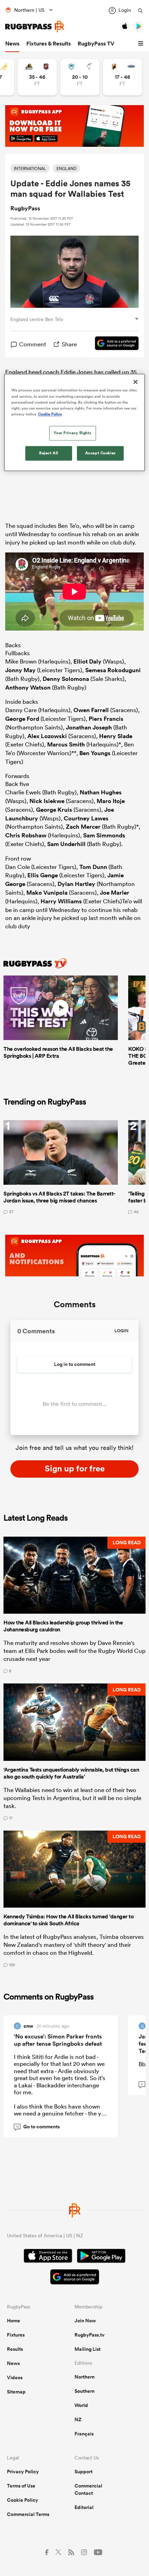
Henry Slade (116, 736)
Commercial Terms (28, 2514)
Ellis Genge (43, 875)
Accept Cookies (100, 453)
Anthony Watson (28, 687)
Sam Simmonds (104, 835)
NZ (78, 2419)
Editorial (84, 2507)
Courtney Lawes (86, 818)
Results (15, 2349)
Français (84, 2434)
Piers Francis (106, 719)
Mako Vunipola (47, 893)
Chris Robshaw (26, 835)
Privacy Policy (23, 2472)
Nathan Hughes (101, 792)
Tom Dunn (93, 867)
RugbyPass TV (96, 44)
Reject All (49, 453)
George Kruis (54, 810)
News (12, 44)
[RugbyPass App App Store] (48, 2257)
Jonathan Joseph (89, 727)
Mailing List (87, 2349)
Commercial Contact (88, 2489)
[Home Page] (35, 27)
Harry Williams (61, 901)
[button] (142, 44)
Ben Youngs (95, 753)
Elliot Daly (87, 661)
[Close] (135, 382)
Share (69, 344)
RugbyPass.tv (90, 2335)
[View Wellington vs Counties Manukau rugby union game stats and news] (37, 77)
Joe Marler (115, 893)
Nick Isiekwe (47, 801)
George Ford (22, 719)
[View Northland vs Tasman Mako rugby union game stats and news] (80, 77)
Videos (15, 2377)
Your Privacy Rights (72, 433)
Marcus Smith (66, 744)
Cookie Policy (23, 2500)
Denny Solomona (66, 679)
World (81, 2405)
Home (14, 2321)
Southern (85, 2391)
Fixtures (16, 2335)
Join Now (85, 2321)
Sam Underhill (66, 844)
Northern (85, 2377)
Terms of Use (21, 2486)
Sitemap (16, 2392)
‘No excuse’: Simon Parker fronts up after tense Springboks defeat (58, 2040)
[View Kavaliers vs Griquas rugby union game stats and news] (122, 77)
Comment (33, 344)
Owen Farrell (91, 710)
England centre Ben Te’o (37, 319)
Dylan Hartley (76, 884)
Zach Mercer (83, 827)
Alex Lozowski (47, 736)
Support (84, 2472)
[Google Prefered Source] (113, 344)
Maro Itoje (111, 801)
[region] (75, 423)
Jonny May (20, 670)
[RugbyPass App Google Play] (101, 2257)
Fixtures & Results (49, 44)
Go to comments (38, 2127)
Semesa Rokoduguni (113, 670)
